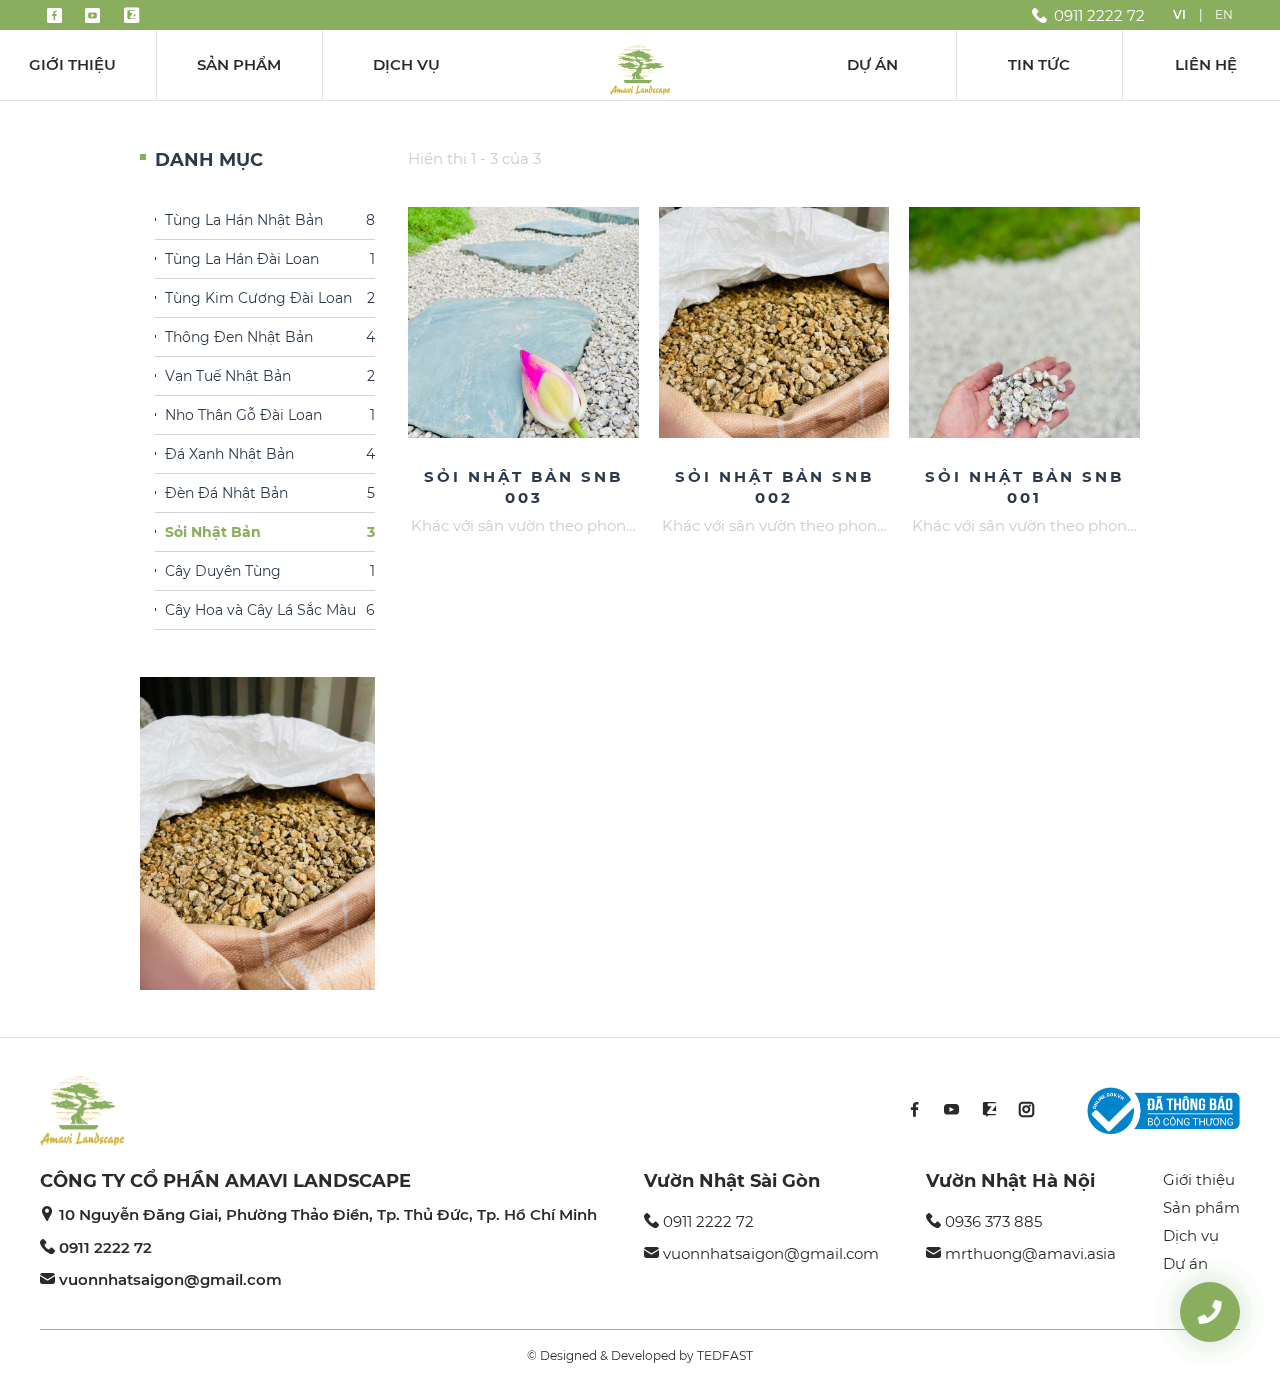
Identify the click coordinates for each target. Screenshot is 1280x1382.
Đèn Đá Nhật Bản (270, 493)
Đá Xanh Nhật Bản (270, 454)
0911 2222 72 (105, 1247)
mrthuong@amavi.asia (1030, 1253)
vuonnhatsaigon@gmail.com (170, 1279)
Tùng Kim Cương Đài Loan (270, 298)
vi (1179, 14)
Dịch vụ (406, 64)
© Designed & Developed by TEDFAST (640, 1355)
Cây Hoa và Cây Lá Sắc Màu (270, 610)
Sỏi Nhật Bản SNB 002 (774, 487)
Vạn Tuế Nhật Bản (270, 376)
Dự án (872, 64)
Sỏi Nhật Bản (270, 532)
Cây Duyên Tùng (270, 571)
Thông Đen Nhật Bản (270, 337)
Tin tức (1039, 64)
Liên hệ (1206, 64)
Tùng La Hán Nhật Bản (270, 220)
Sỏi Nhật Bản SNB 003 (523, 487)
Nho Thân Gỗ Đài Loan (270, 415)
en (1224, 14)
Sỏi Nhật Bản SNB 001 (1024, 487)
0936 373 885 (993, 1221)
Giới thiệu (72, 64)
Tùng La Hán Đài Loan (270, 259)
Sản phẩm (239, 64)
